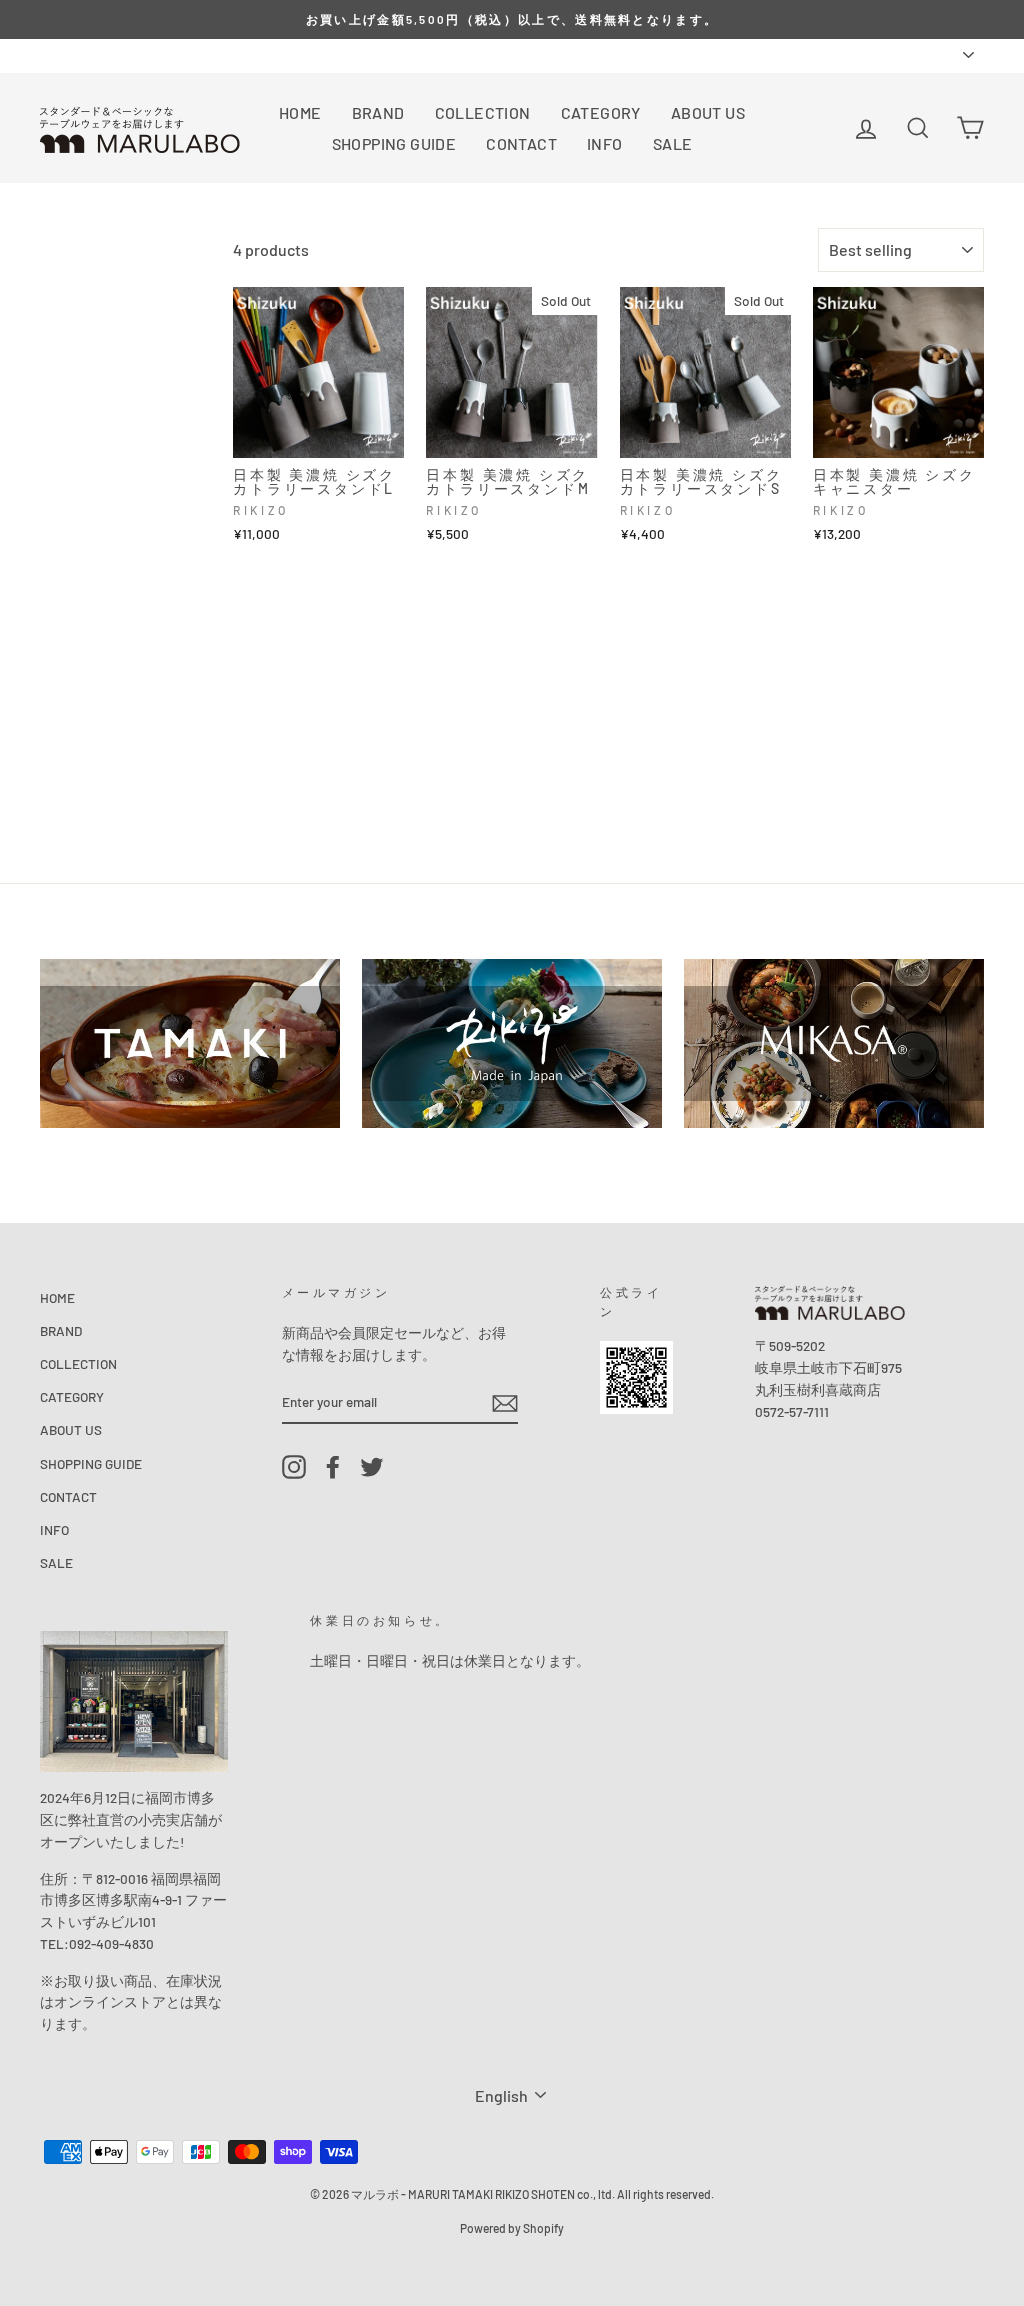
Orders (60, 54)
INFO (605, 143)
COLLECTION (483, 112)
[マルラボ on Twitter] (372, 1466)
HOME (300, 112)
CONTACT (521, 143)
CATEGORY (601, 112)
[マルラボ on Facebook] (333, 1466)
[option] (512, 19)
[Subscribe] (505, 1402)
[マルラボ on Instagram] (294, 1466)
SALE (673, 143)
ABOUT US (708, 112)
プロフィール (142, 54)
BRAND (378, 112)
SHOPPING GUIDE (394, 143)
